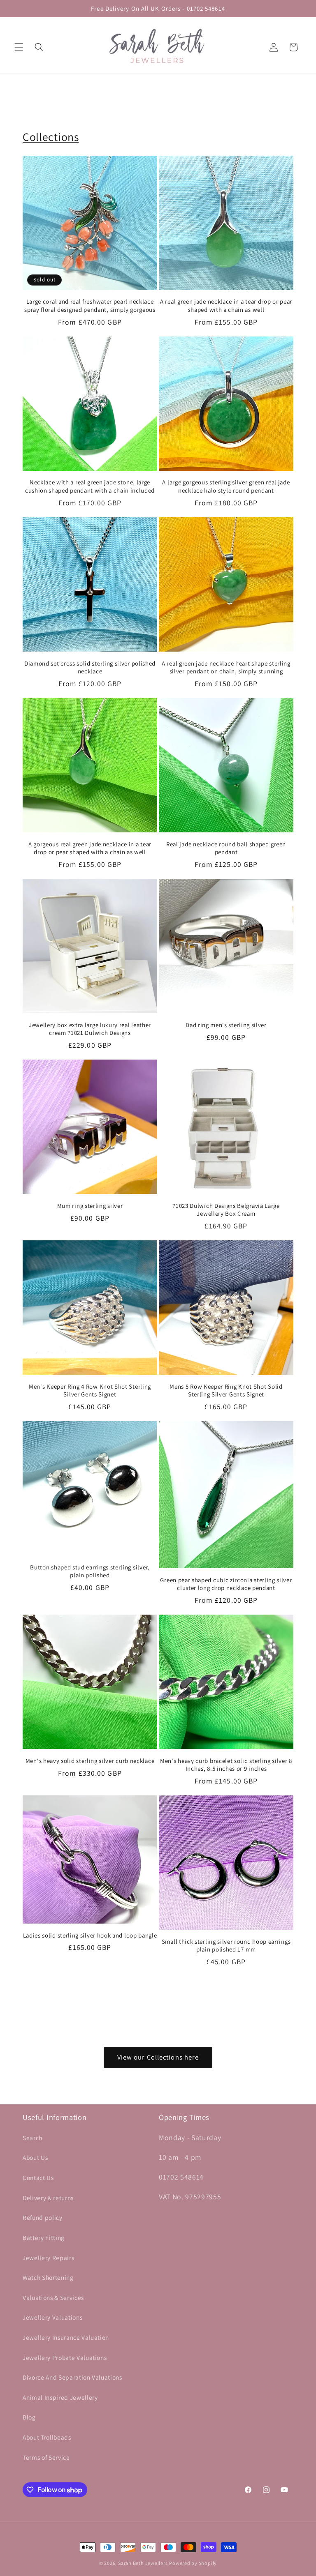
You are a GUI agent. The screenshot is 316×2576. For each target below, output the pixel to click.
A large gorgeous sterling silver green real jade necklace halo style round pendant (226, 486)
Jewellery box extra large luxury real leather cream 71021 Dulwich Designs (90, 1029)
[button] (19, 47)
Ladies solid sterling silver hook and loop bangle (90, 1935)
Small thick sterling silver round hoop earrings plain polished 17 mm (226, 1945)
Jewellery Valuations (52, 2317)
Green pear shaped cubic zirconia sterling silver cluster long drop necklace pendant (226, 1584)
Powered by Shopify (193, 2563)
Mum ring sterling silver (90, 1206)
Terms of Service (46, 2457)
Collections (51, 137)
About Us (35, 2157)
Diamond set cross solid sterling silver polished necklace (90, 667)
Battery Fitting (44, 2237)
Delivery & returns (48, 2198)
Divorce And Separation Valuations (72, 2377)
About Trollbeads (47, 2437)
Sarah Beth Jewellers (143, 2563)
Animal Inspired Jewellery (60, 2397)
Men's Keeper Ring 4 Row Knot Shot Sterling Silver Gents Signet (90, 1390)
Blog (29, 2417)
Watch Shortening (48, 2277)
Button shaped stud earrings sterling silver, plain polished (90, 1571)
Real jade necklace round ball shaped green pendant (226, 848)
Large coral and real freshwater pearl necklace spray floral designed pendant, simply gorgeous (90, 305)
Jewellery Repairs (48, 2258)
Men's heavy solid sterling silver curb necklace (90, 1761)
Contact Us (38, 2177)
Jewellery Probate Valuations (65, 2357)
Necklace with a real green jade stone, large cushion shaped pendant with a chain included (90, 486)
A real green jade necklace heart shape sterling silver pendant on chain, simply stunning (226, 667)
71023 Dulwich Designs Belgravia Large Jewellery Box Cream (226, 1210)
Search (33, 2138)
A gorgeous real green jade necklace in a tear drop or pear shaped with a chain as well (90, 848)
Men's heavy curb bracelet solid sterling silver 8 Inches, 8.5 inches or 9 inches (226, 1765)
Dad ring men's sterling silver (226, 1025)
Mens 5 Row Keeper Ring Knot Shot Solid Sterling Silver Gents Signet (226, 1390)
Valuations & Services (53, 2297)
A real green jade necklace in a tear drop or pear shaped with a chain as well (226, 305)
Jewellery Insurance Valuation (66, 2337)
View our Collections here (158, 2057)
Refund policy (43, 2217)
